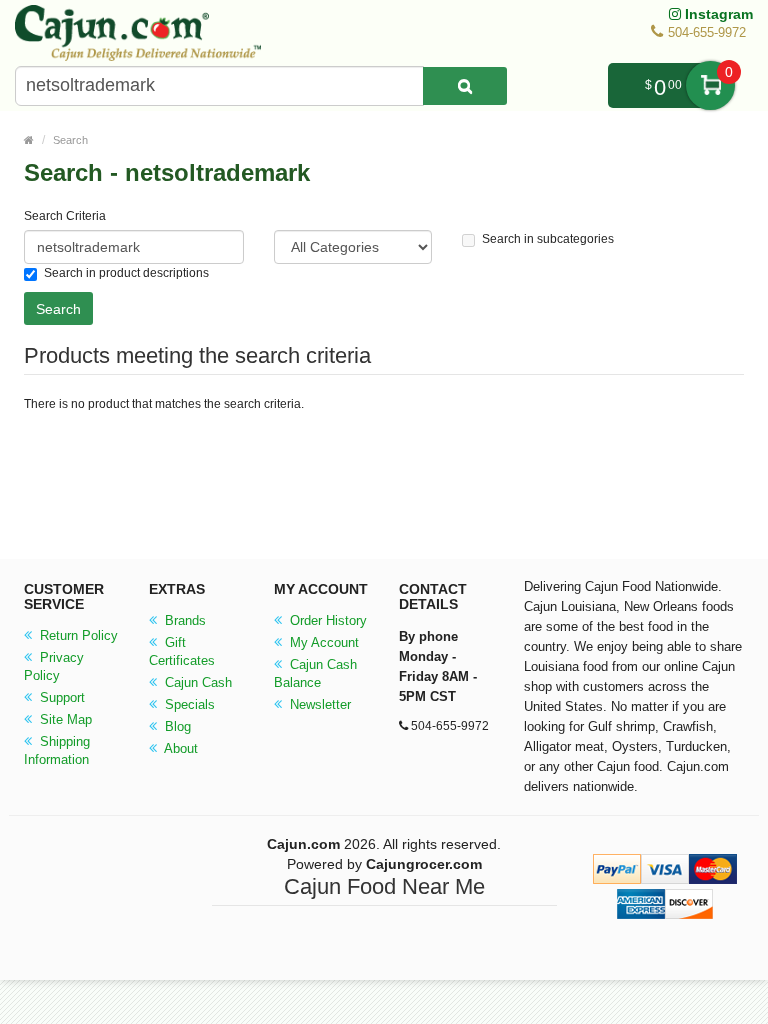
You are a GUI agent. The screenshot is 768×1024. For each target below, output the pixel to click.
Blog (176, 726)
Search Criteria (65, 216)
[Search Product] (465, 86)
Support (60, 697)
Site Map (64, 719)
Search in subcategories (548, 239)
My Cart (710, 85)
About (179, 748)
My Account (322, 642)
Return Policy (77, 635)
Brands (183, 620)
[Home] (29, 140)
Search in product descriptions (126, 273)
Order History (326, 620)
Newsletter (318, 704)
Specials (188, 704)
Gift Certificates (182, 651)
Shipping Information (57, 750)
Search (70, 140)
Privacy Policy (54, 666)
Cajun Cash (196, 682)
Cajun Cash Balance (315, 673)
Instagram (717, 14)
